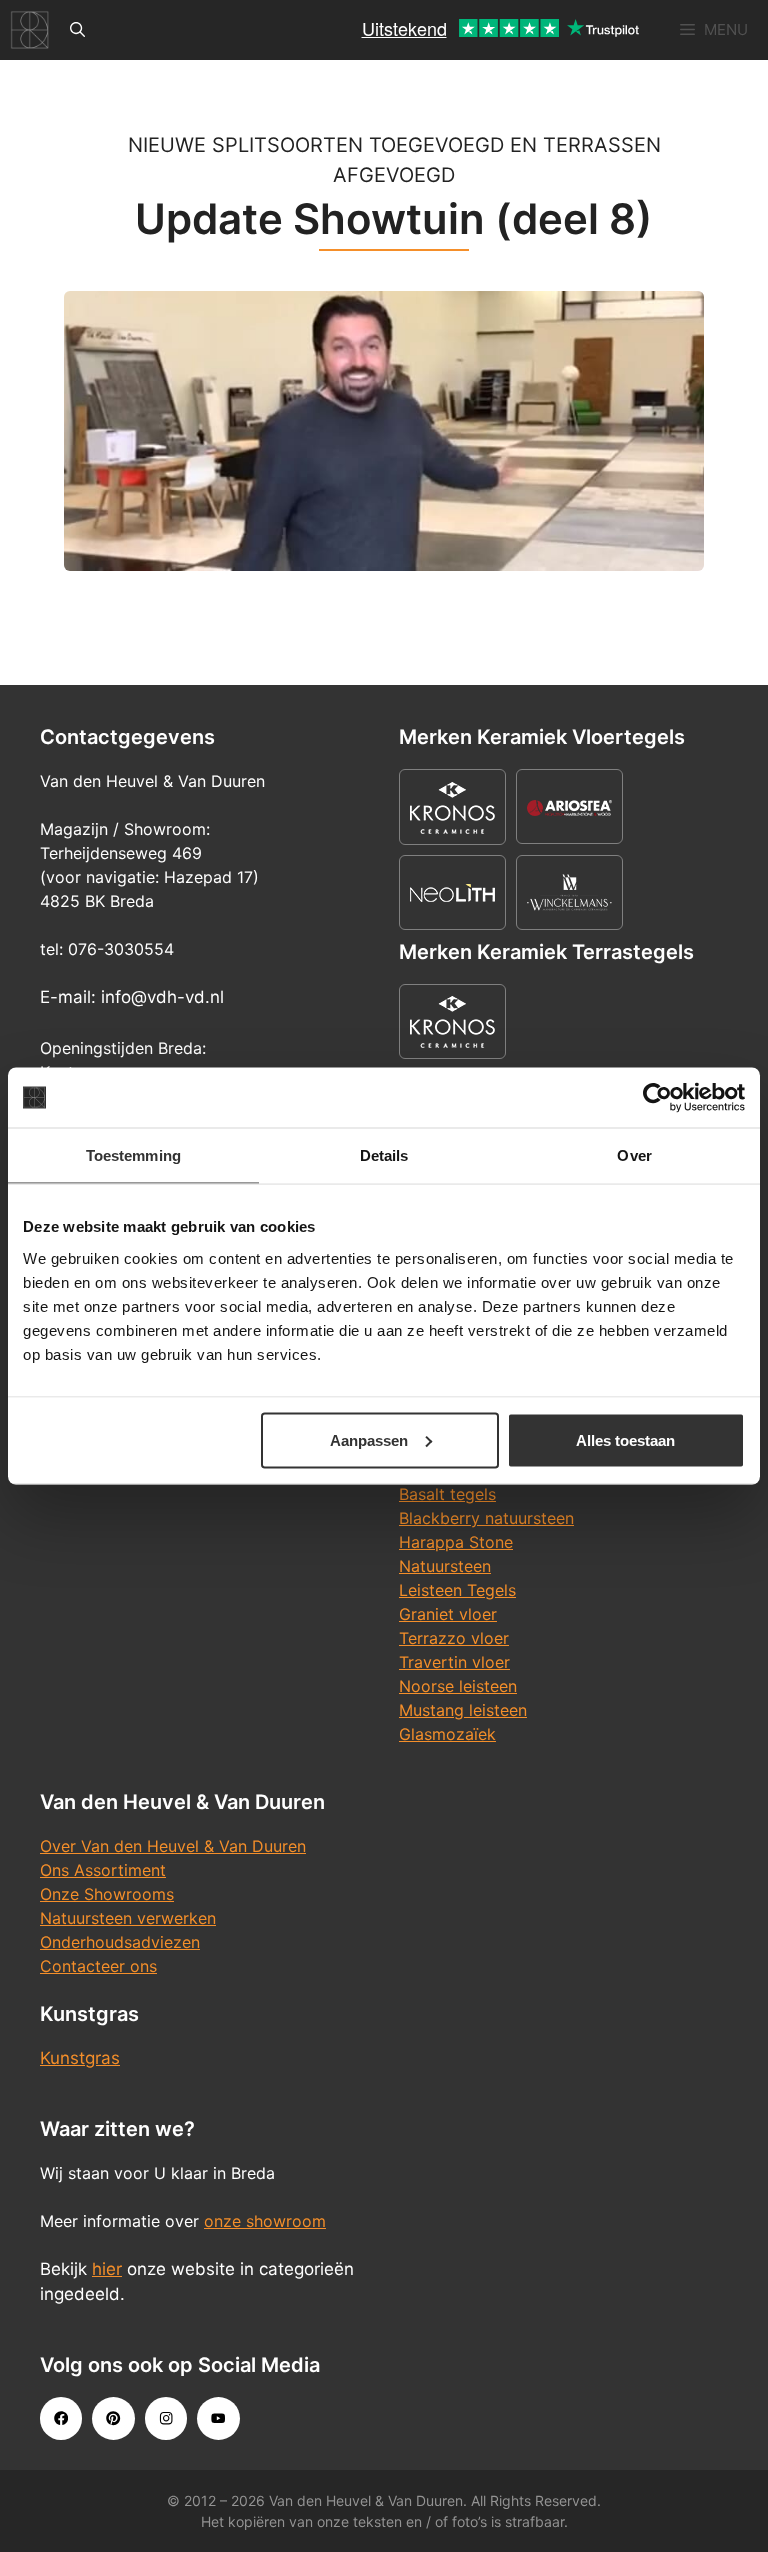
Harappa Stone (456, 1542)
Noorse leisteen (458, 1686)
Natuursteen (445, 1566)
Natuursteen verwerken (128, 1918)
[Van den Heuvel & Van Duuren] (30, 30)
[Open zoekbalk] (77, 30)
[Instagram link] (166, 2418)
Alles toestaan (625, 1439)
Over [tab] (634, 1155)
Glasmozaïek (447, 1734)
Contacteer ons (98, 1966)
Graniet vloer (448, 1614)
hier (107, 2269)
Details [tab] (384, 1155)
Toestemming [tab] (133, 1155)
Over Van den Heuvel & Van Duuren (173, 1846)
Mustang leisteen (463, 1710)
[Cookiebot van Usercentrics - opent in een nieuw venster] (657, 1098)
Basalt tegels (447, 1494)
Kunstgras (80, 2058)
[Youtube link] (218, 2418)
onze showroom (265, 2221)
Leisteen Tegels (457, 1590)
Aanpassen (369, 1439)
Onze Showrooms (107, 1894)
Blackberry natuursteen (486, 1518)
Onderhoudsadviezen (120, 1942)
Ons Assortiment (103, 1870)
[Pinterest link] (113, 2418)
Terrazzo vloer (454, 1638)
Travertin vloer (454, 1662)
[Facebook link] (61, 2418)
